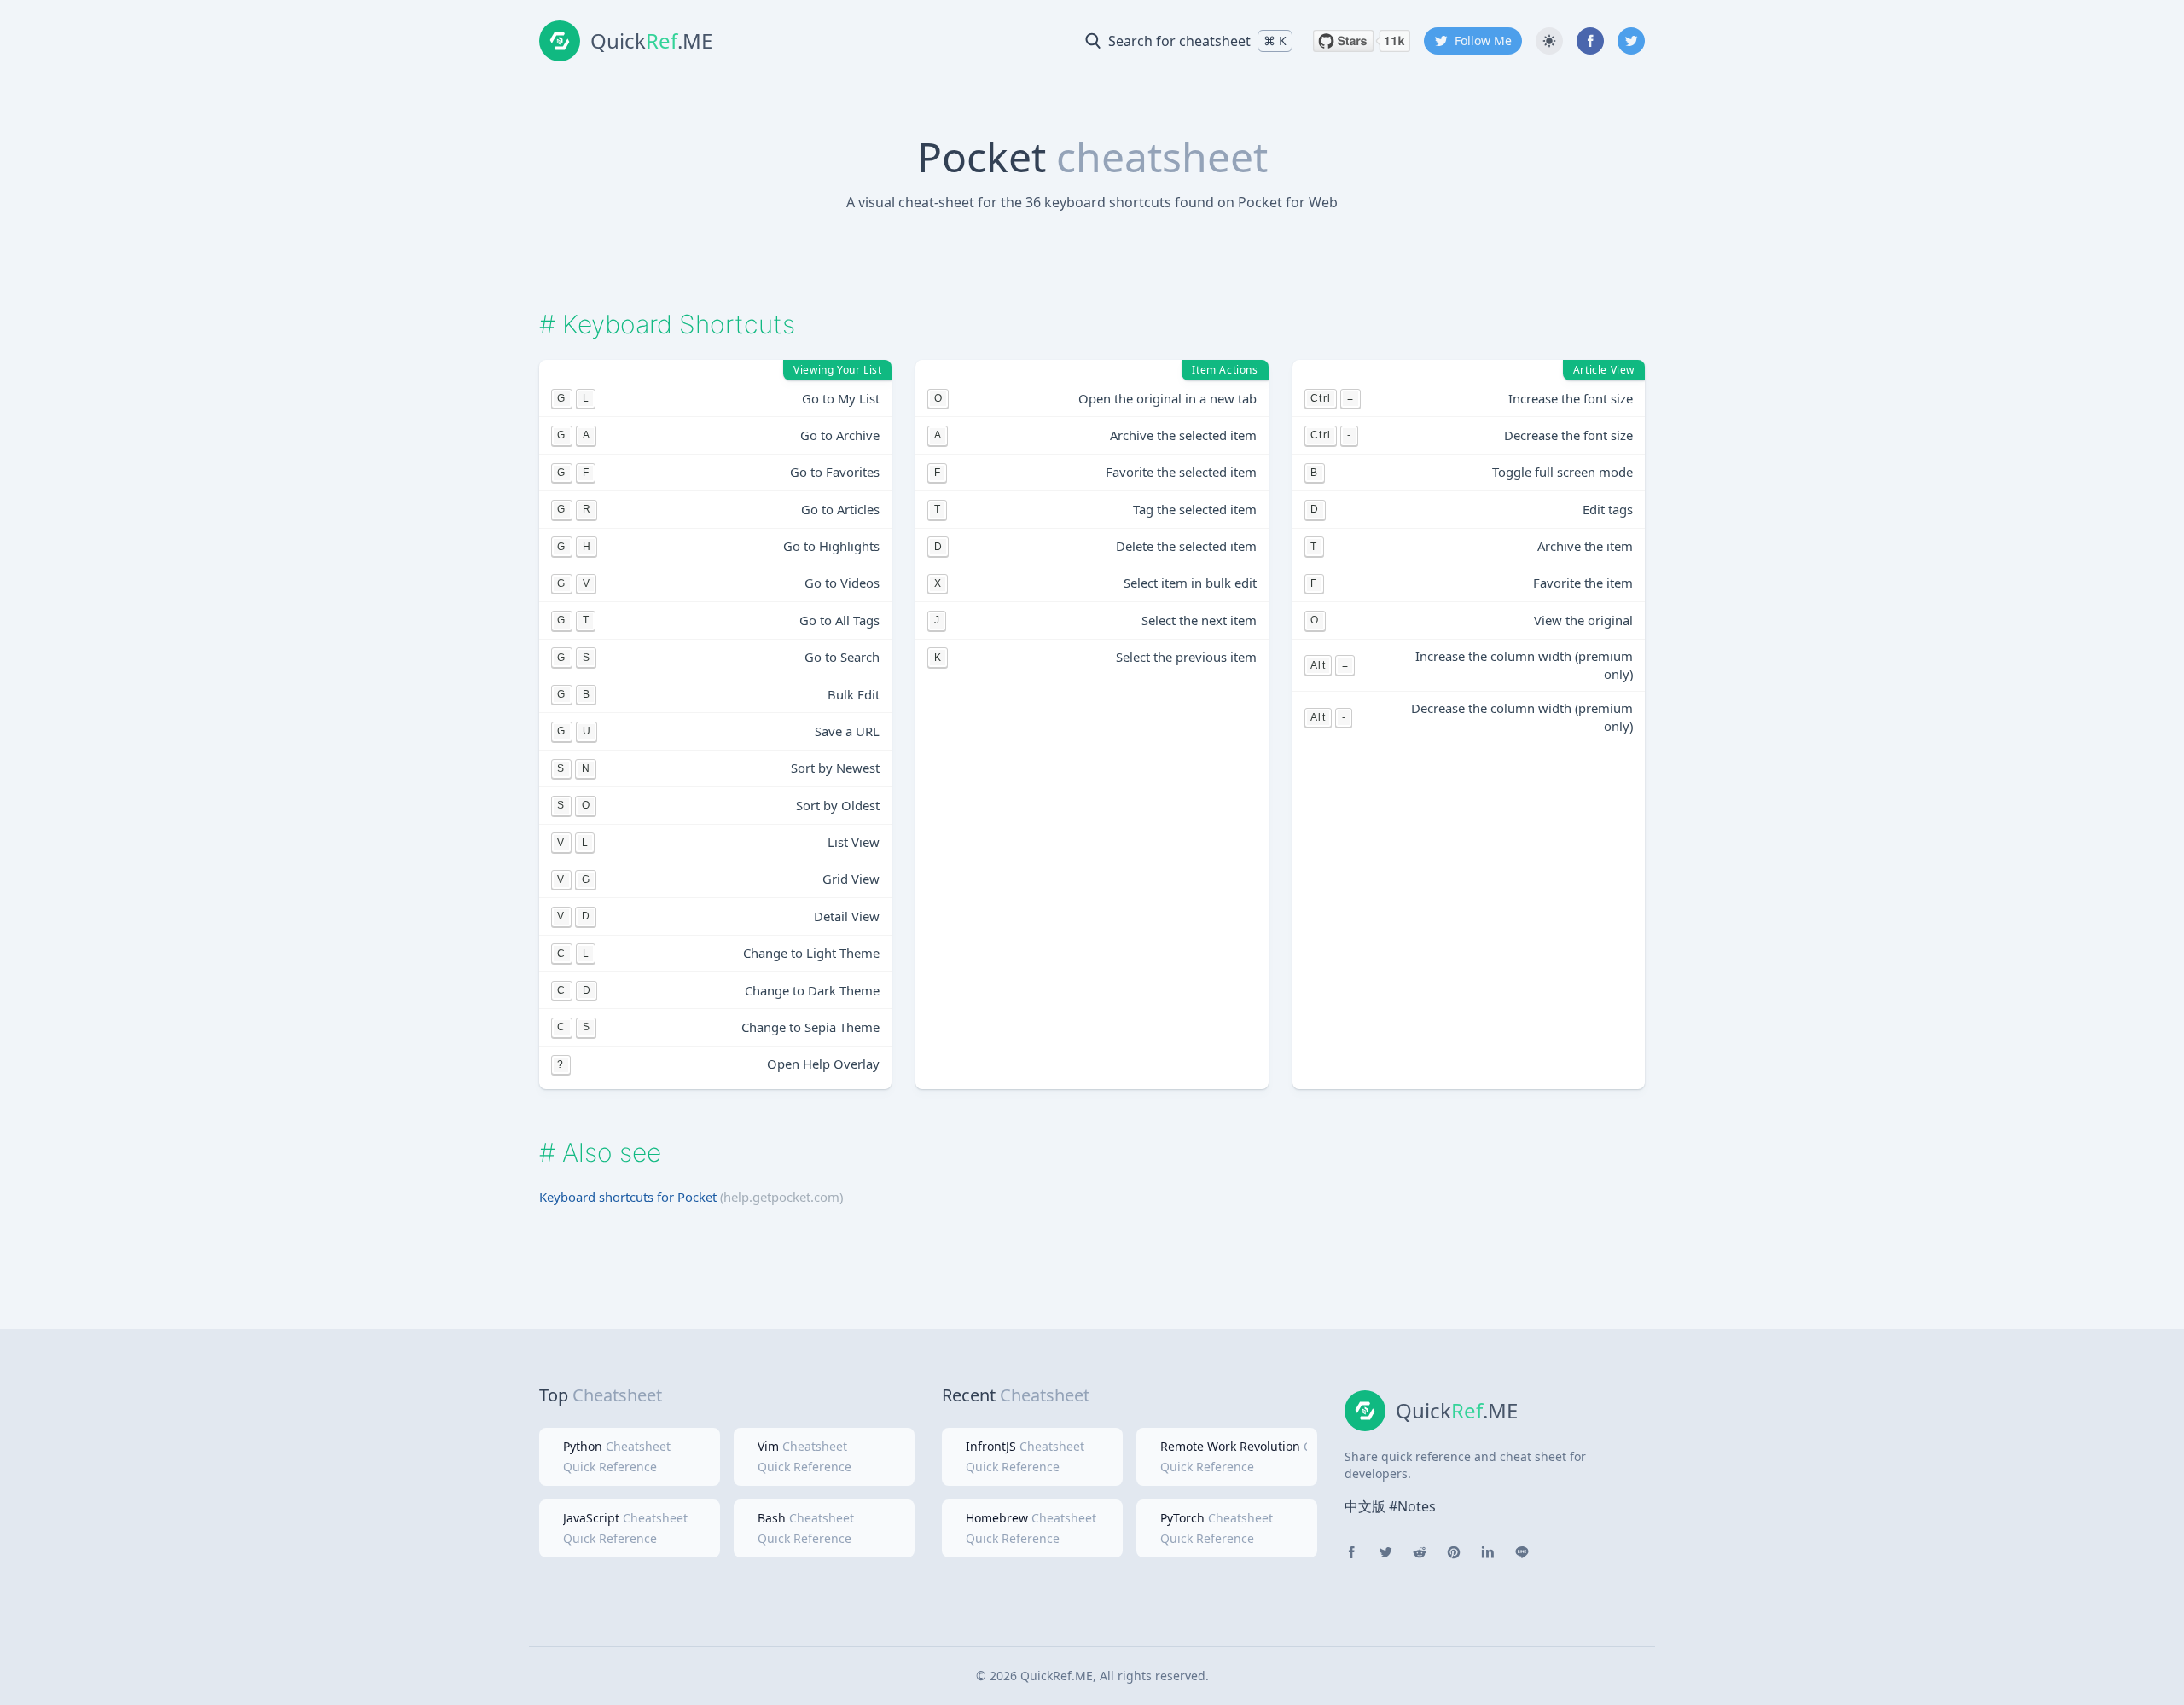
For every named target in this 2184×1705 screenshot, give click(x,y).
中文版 (1365, 1506)
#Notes (1412, 1506)
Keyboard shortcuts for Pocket (628, 1197)
